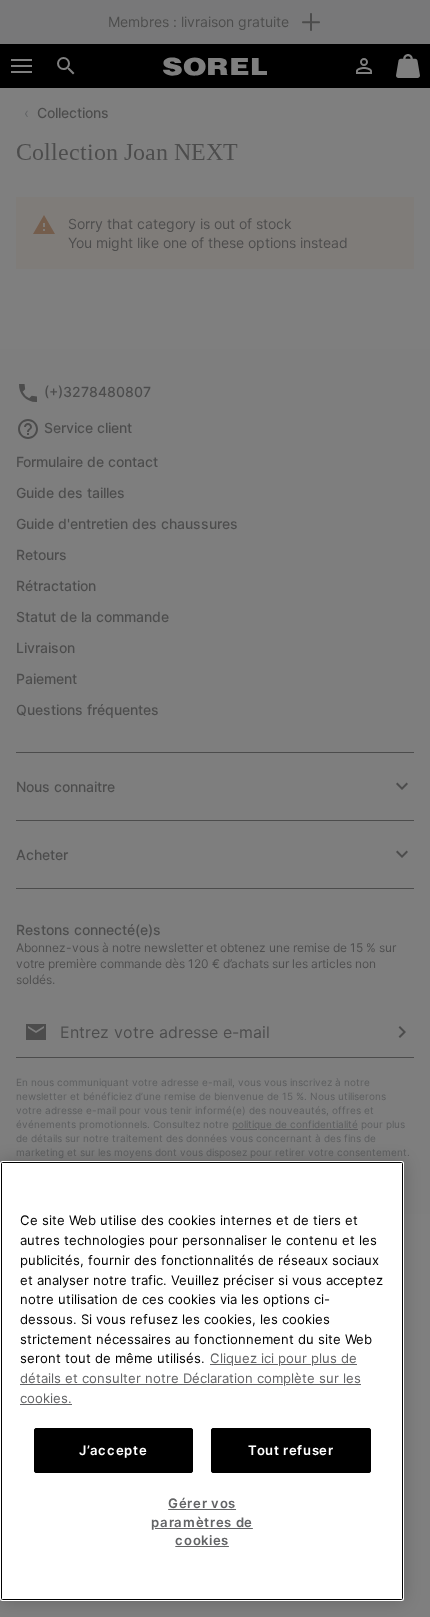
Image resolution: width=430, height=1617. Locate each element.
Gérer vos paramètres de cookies (202, 1521)
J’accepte (113, 1450)
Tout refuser (291, 1450)
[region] (202, 1381)
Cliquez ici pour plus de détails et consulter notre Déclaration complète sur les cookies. (190, 1377)
